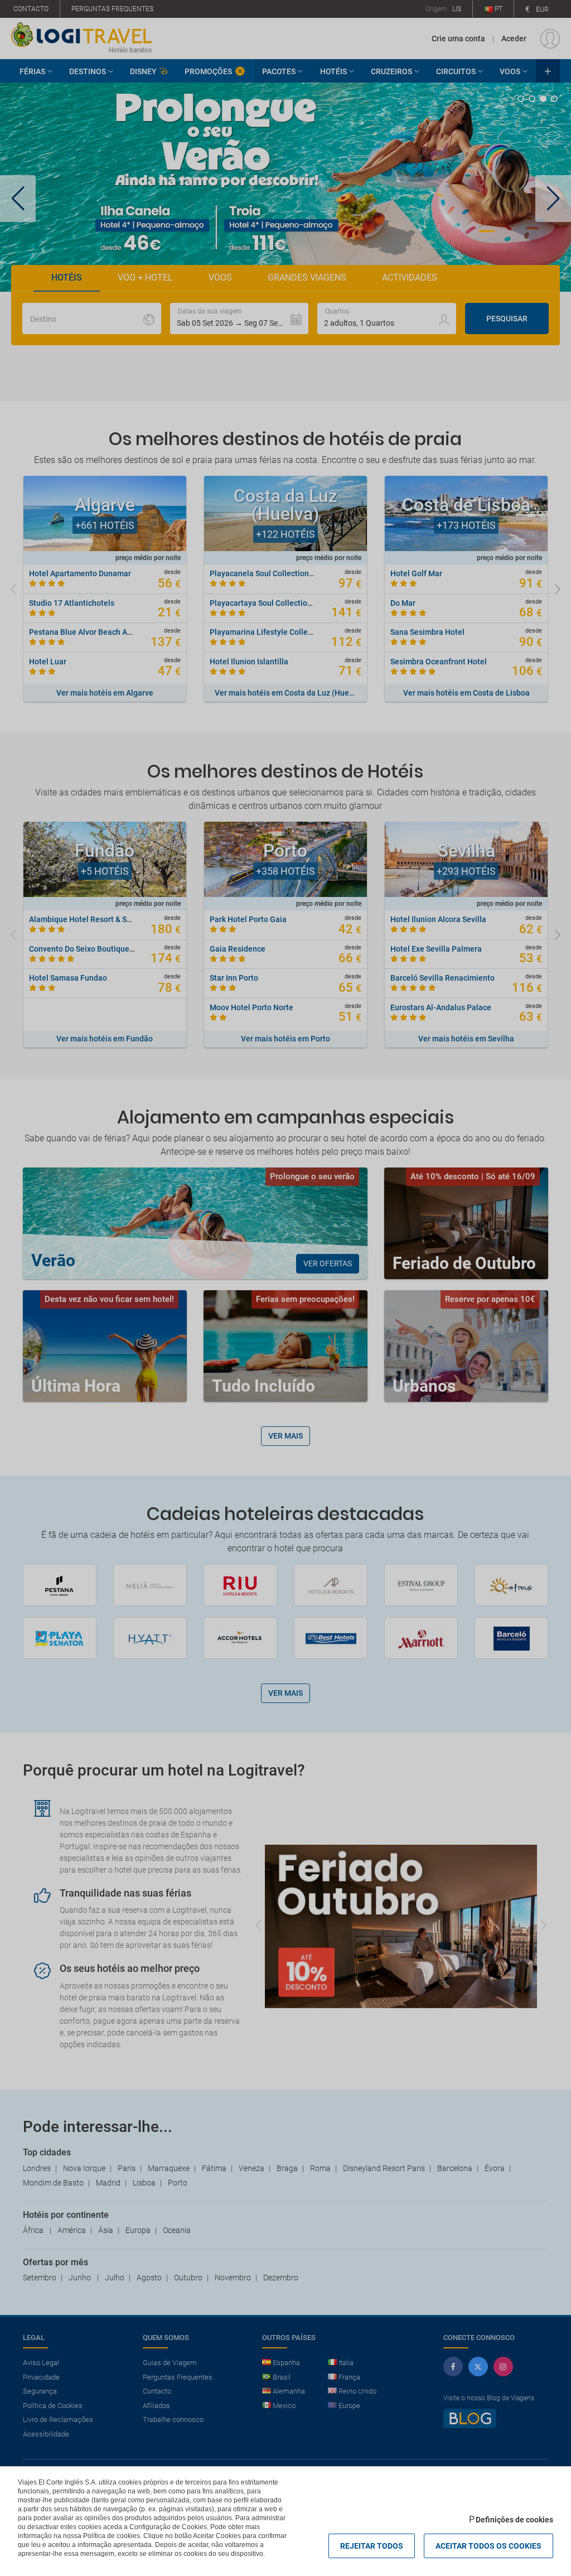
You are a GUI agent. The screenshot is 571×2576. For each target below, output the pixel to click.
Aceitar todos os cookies (488, 2546)
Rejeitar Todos (372, 2546)
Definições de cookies (514, 2520)
